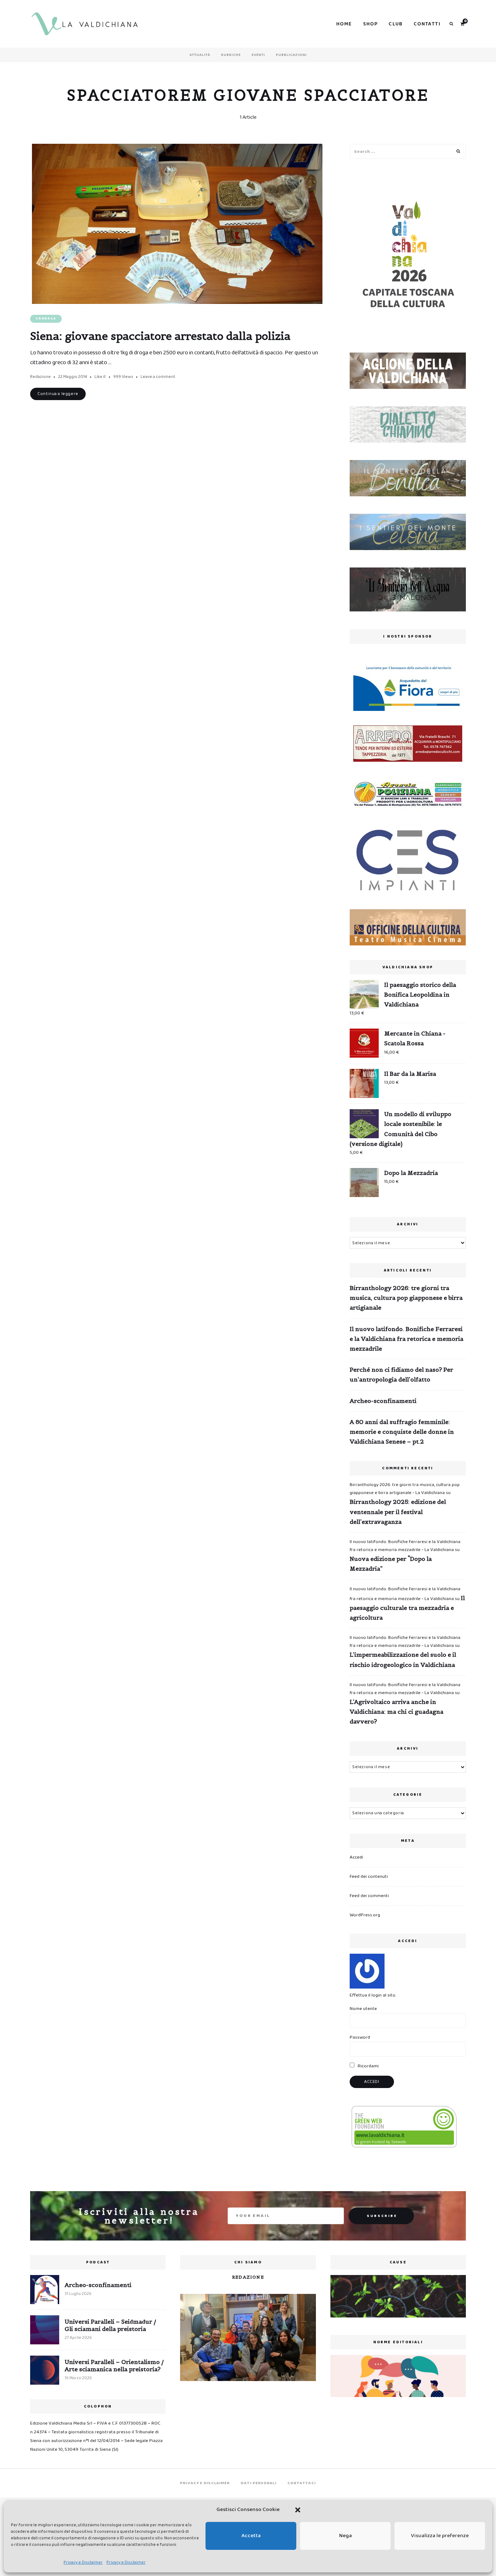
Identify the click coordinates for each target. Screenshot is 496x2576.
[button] (298, 2510)
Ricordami (368, 2066)
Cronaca (46, 319)
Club (396, 24)
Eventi (258, 55)
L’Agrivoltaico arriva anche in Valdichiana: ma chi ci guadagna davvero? (397, 1712)
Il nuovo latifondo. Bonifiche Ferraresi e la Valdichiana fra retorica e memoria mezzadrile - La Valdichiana (405, 1546)
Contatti (427, 24)
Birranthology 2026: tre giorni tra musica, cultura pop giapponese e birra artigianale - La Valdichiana (405, 1489)
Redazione (40, 377)
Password (360, 2037)
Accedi (356, 1857)
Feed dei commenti (369, 1896)
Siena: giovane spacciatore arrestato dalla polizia (160, 336)
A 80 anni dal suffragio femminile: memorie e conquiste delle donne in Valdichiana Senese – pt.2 (402, 1432)
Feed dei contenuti (369, 1877)
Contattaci (302, 2483)
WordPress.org (365, 1915)
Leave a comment (158, 377)
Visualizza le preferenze (440, 2536)
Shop (371, 24)
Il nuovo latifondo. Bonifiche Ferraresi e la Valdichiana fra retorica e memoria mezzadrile (406, 1339)
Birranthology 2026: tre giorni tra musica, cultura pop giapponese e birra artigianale (406, 1298)
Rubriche (231, 55)
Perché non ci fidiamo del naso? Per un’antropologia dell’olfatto (401, 1374)
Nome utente (363, 2009)
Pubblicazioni (291, 55)
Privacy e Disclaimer (83, 2562)
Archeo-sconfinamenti (383, 1401)
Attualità (200, 55)
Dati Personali (259, 2483)
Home (344, 24)
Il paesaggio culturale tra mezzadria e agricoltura (407, 1608)
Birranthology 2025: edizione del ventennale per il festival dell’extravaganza (398, 1511)
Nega (345, 2536)
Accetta (251, 2536)
